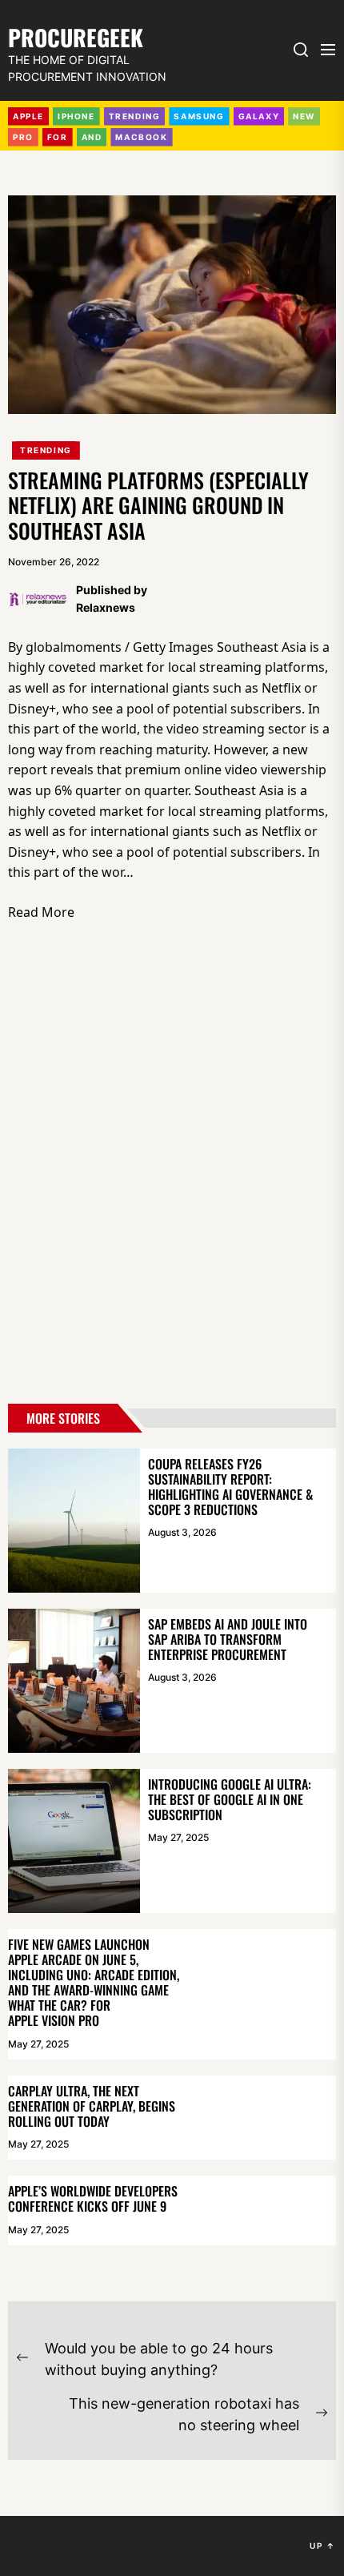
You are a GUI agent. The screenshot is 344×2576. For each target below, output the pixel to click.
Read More (41, 912)
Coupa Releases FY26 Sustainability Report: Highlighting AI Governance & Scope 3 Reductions (230, 1487)
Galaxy (259, 116)
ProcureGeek (76, 36)
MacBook (141, 137)
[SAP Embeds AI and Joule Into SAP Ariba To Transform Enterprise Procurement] (74, 1681)
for (58, 137)
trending (135, 116)
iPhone (76, 116)
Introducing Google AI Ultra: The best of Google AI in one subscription (230, 1799)
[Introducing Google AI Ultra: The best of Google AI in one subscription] (74, 1841)
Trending (46, 450)
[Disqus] (172, 1167)
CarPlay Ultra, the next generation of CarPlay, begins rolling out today (92, 2106)
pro (23, 137)
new (304, 116)
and (92, 137)
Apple (28, 116)
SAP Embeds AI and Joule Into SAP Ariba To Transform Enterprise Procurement (228, 1639)
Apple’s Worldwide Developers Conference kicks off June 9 (93, 2198)
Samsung (199, 116)
